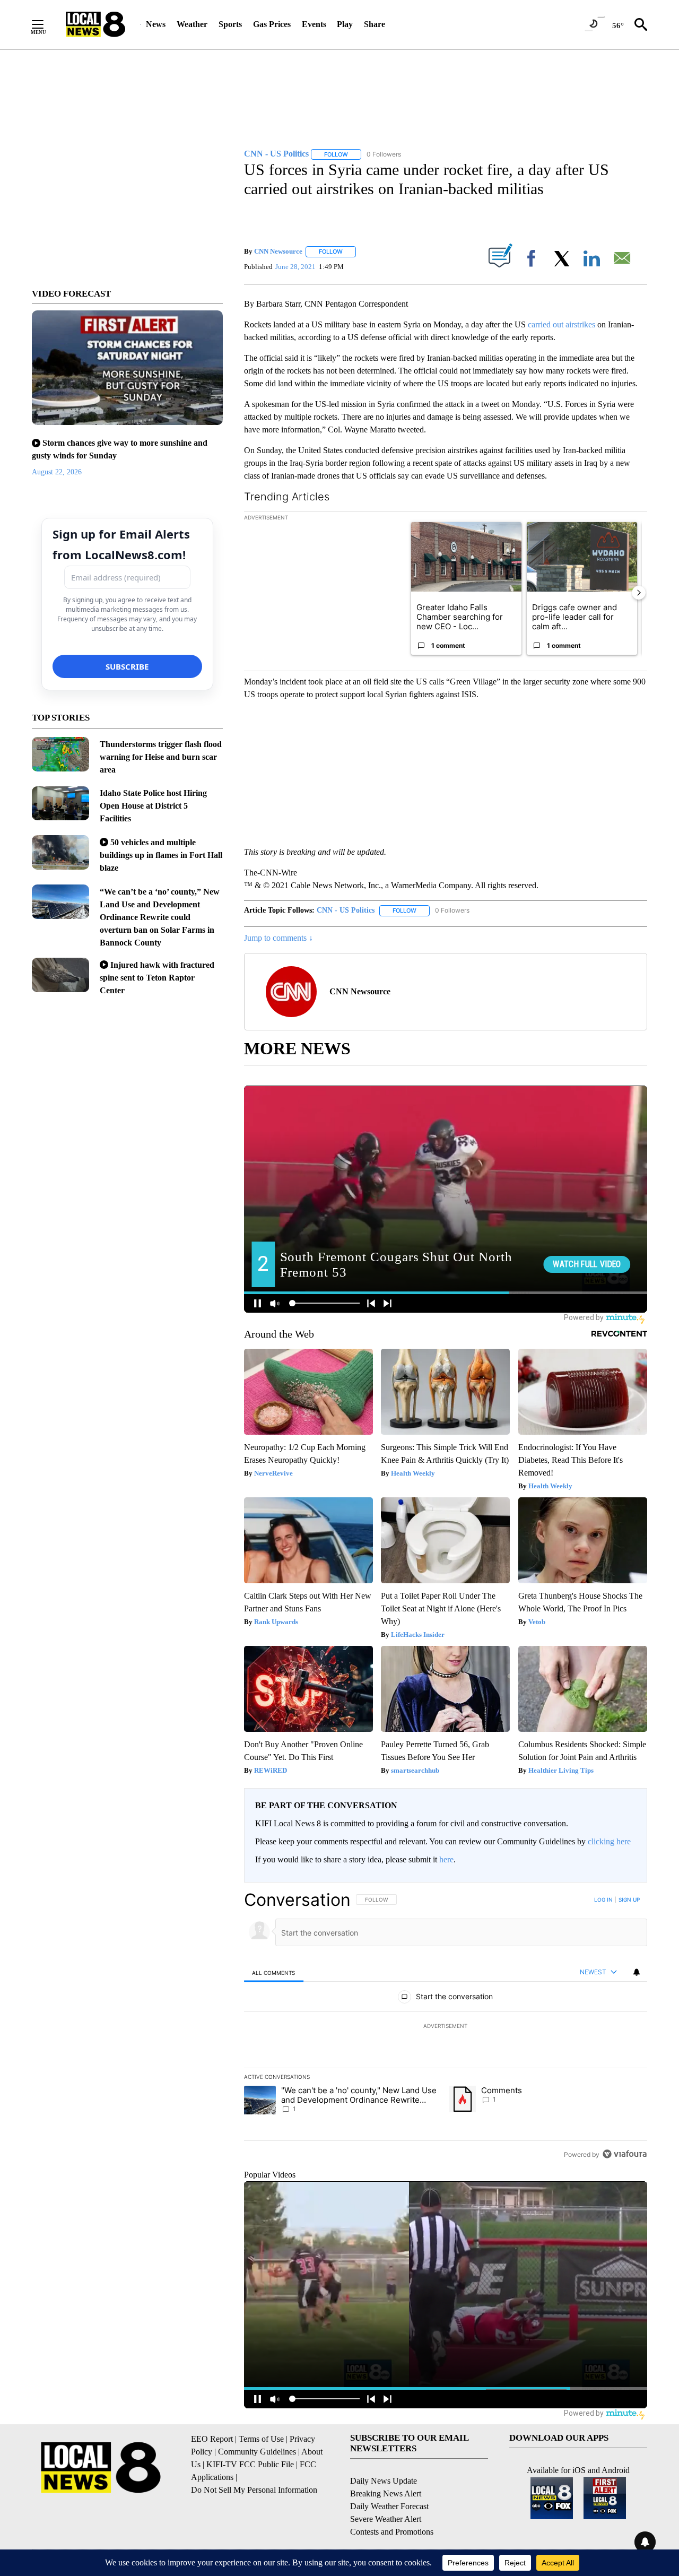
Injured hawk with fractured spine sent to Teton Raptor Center (157, 978)
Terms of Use (261, 2439)
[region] (446, 2027)
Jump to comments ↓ (278, 938)
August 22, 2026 (57, 472)
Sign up (629, 1900)
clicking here (609, 1841)
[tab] (274, 1972)
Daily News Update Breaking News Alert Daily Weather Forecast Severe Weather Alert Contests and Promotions (392, 2506)
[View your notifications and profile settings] (637, 1972)
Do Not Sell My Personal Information (254, 2490)
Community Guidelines (257, 2452)
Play (345, 24)
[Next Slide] (639, 593)
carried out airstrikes (562, 324)
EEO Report (212, 2439)
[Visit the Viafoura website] (625, 2154)
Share (375, 24)
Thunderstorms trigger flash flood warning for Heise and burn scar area (161, 757)
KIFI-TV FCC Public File (250, 2464)
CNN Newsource (278, 251)
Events (314, 24)
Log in (603, 1900)
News (156, 24)
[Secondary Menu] (46, 24)
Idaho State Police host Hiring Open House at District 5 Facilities (153, 806)
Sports (230, 24)
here (446, 1859)
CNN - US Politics (346, 910)
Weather (192, 24)
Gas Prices (272, 24)
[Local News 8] (95, 24)
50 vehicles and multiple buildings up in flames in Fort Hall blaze (161, 855)
